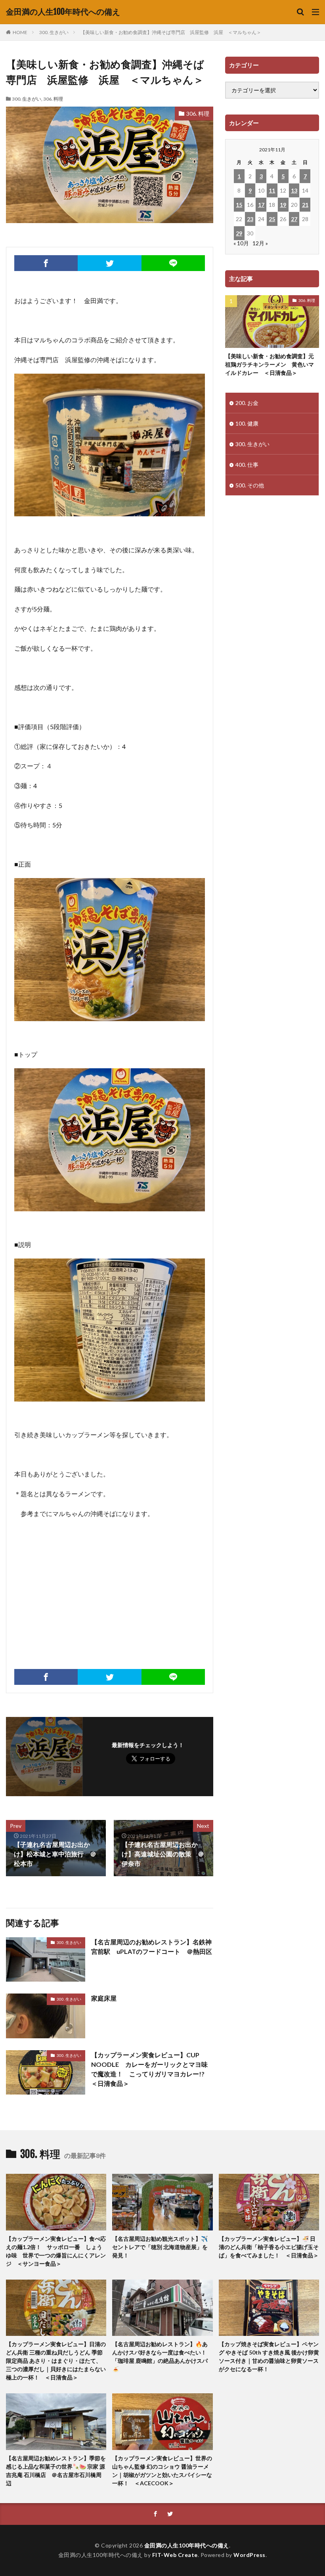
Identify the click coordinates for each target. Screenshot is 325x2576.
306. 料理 (53, 99)
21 (305, 205)
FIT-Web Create (175, 2555)
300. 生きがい (54, 32)
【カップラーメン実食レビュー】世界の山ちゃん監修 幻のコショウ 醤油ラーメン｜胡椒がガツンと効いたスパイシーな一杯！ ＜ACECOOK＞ (162, 2471)
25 (272, 219)
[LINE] (173, 263)
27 (294, 219)
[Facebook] (46, 263)
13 (294, 190)
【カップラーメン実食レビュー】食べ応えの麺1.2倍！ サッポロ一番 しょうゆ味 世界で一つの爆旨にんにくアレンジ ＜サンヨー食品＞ (56, 2251)
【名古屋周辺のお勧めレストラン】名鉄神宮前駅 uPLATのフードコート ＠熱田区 (152, 1947)
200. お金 (247, 403)
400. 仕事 (247, 465)
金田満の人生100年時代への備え (63, 12)
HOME (20, 32)
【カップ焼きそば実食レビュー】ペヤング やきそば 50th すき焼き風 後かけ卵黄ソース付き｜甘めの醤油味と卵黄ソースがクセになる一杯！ (269, 2356)
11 (272, 190)
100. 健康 (247, 423)
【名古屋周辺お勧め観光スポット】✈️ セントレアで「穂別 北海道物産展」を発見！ (160, 2247)
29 (239, 233)
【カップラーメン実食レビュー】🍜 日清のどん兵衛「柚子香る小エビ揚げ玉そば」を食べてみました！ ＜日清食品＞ (269, 2247)
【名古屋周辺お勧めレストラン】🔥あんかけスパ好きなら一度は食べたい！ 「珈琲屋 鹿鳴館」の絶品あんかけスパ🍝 (162, 2356)
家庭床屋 (104, 1998)
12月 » (260, 243)
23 (250, 219)
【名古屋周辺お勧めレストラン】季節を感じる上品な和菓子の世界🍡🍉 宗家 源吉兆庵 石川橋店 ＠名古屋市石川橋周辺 (56, 2471)
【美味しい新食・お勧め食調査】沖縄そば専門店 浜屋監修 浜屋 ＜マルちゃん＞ (171, 32)
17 (261, 205)
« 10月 (241, 243)
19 (283, 205)
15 (239, 205)
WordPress (249, 2555)
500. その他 (250, 485)
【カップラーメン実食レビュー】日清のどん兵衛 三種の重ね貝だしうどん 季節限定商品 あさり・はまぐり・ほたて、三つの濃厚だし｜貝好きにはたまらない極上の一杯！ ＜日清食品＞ (56, 2361)
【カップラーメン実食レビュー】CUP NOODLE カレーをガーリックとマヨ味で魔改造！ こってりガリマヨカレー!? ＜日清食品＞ (151, 2069)
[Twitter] (109, 263)
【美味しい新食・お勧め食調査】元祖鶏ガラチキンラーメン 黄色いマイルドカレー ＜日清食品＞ (270, 364)
